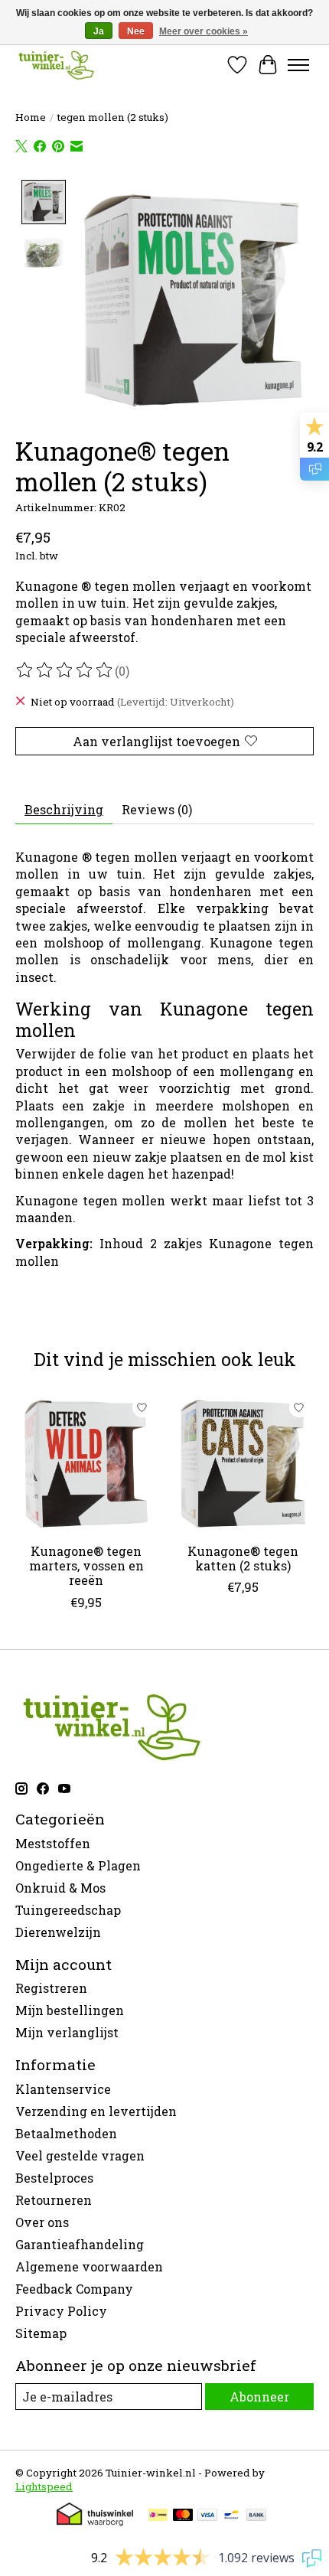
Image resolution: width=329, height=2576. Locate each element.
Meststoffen (53, 1843)
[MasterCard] (183, 2516)
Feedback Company (74, 2289)
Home (31, 117)
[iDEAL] (158, 2516)
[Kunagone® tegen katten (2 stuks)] (243, 1464)
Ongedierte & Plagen (78, 1865)
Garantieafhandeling (80, 2244)
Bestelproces (54, 2178)
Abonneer (259, 2397)
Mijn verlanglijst (67, 2032)
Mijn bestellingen (70, 2010)
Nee (136, 31)
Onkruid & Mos (60, 1888)
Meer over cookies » (204, 31)
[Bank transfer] (256, 2516)
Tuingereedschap (68, 1910)
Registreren (51, 1988)
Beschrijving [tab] (64, 809)
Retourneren (54, 2200)
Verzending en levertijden (96, 2111)
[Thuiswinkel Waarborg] (95, 2521)
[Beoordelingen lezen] (65, 670)
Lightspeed (44, 2486)
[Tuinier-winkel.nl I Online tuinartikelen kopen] (55, 65)
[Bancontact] (231, 2516)
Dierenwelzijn (58, 1932)
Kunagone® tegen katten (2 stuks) (243, 1558)
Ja (99, 31)
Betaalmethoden (66, 2133)
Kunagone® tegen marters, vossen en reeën (86, 1565)
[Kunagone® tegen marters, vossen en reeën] (86, 1464)
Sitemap (41, 2333)
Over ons (42, 2222)
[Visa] (207, 2516)
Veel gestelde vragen (80, 2155)
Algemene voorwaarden (89, 2266)
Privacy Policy (61, 2311)
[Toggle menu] (298, 65)
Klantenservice (63, 2089)
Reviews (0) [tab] (157, 809)
